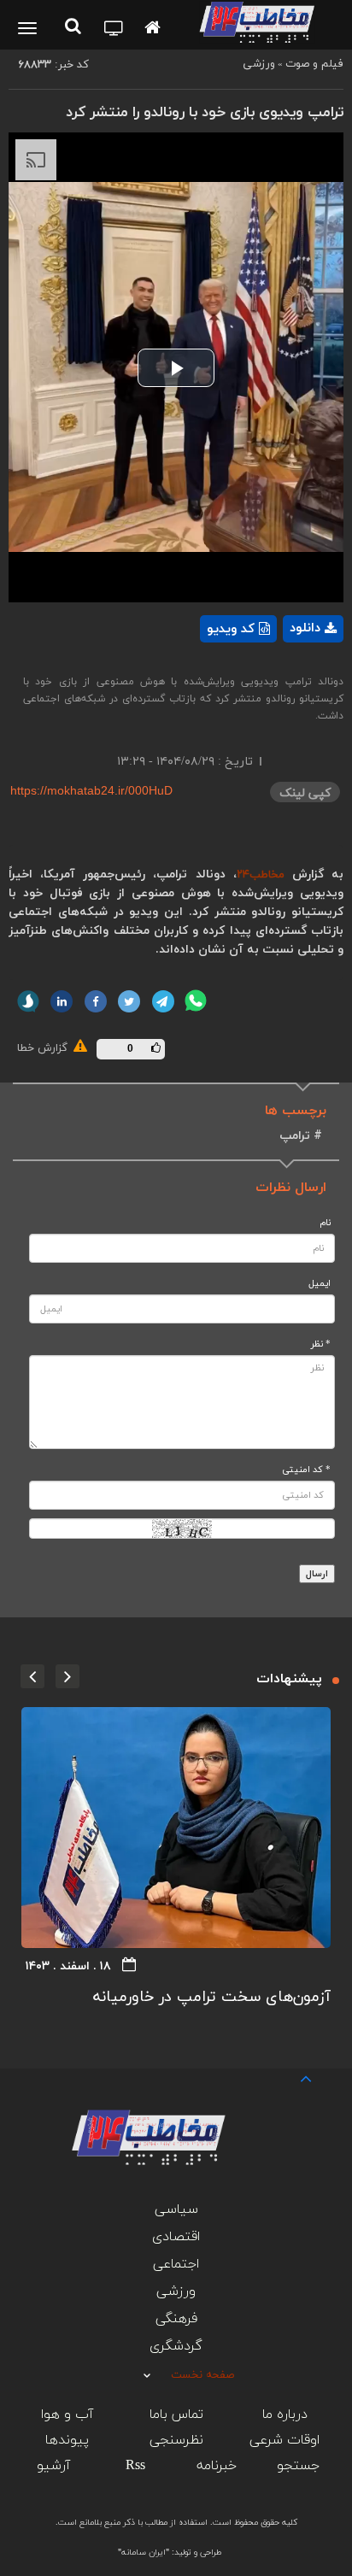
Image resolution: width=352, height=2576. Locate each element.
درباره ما (285, 2415)
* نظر (321, 1344)
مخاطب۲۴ (261, 875)
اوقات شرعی (285, 2440)
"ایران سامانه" (144, 2553)
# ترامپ (301, 1136)
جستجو (298, 2466)
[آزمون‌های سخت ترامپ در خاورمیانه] (176, 1828)
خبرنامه (217, 2466)
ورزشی (259, 64)
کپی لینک (305, 793)
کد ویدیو (231, 629)
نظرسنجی (176, 2440)
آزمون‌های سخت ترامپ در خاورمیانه (212, 1997)
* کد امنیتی (306, 1470)
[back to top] (290, 2077)
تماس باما (176, 2415)
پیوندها (67, 2440)
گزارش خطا (44, 1048)
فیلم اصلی (284, 673)
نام (325, 1223)
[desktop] (114, 30)
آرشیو (53, 2466)
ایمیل (320, 1284)
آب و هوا (67, 2415)
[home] (153, 29)
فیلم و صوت (314, 64)
